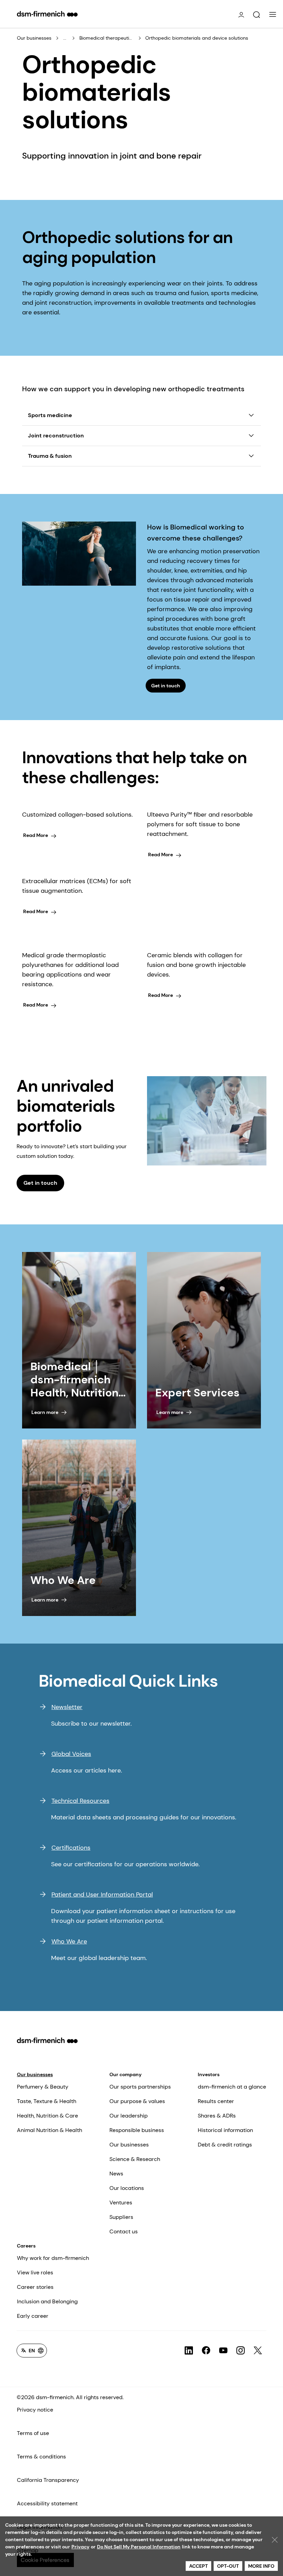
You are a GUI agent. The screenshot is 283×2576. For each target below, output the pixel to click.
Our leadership (129, 2116)
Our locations (127, 2188)
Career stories (35, 2287)
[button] (256, 15)
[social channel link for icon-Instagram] (241, 2351)
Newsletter (67, 1707)
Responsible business (137, 2130)
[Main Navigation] (273, 14)
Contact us (124, 2231)
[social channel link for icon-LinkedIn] (189, 2351)
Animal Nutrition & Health (50, 2130)
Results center (216, 2101)
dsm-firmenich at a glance (232, 2087)
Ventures (121, 2203)
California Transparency (48, 2480)
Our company (125, 2074)
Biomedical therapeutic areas (107, 38)
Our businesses (34, 38)
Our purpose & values (137, 2101)
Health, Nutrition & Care (47, 2116)
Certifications (71, 1848)
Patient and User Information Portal (102, 1895)
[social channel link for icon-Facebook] (206, 2351)
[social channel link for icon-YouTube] (223, 2351)
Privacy (80, 2547)
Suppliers (121, 2217)
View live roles (35, 2272)
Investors (209, 2074)
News (116, 2174)
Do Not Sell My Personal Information (139, 2547)
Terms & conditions (41, 2457)
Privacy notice (35, 2410)
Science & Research (135, 2159)
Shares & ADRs (217, 2116)
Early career (33, 2316)
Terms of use (33, 2433)
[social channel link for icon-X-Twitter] (258, 2351)
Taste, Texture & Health (47, 2101)
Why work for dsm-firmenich (53, 2258)
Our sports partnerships (140, 2087)
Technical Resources (80, 1801)
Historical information (225, 2130)
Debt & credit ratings (225, 2145)
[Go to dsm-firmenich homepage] (47, 14)
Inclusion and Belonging (47, 2301)
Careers (26, 2246)
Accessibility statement (47, 2503)
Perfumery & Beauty (43, 2087)
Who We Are (69, 1941)
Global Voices (71, 1754)
